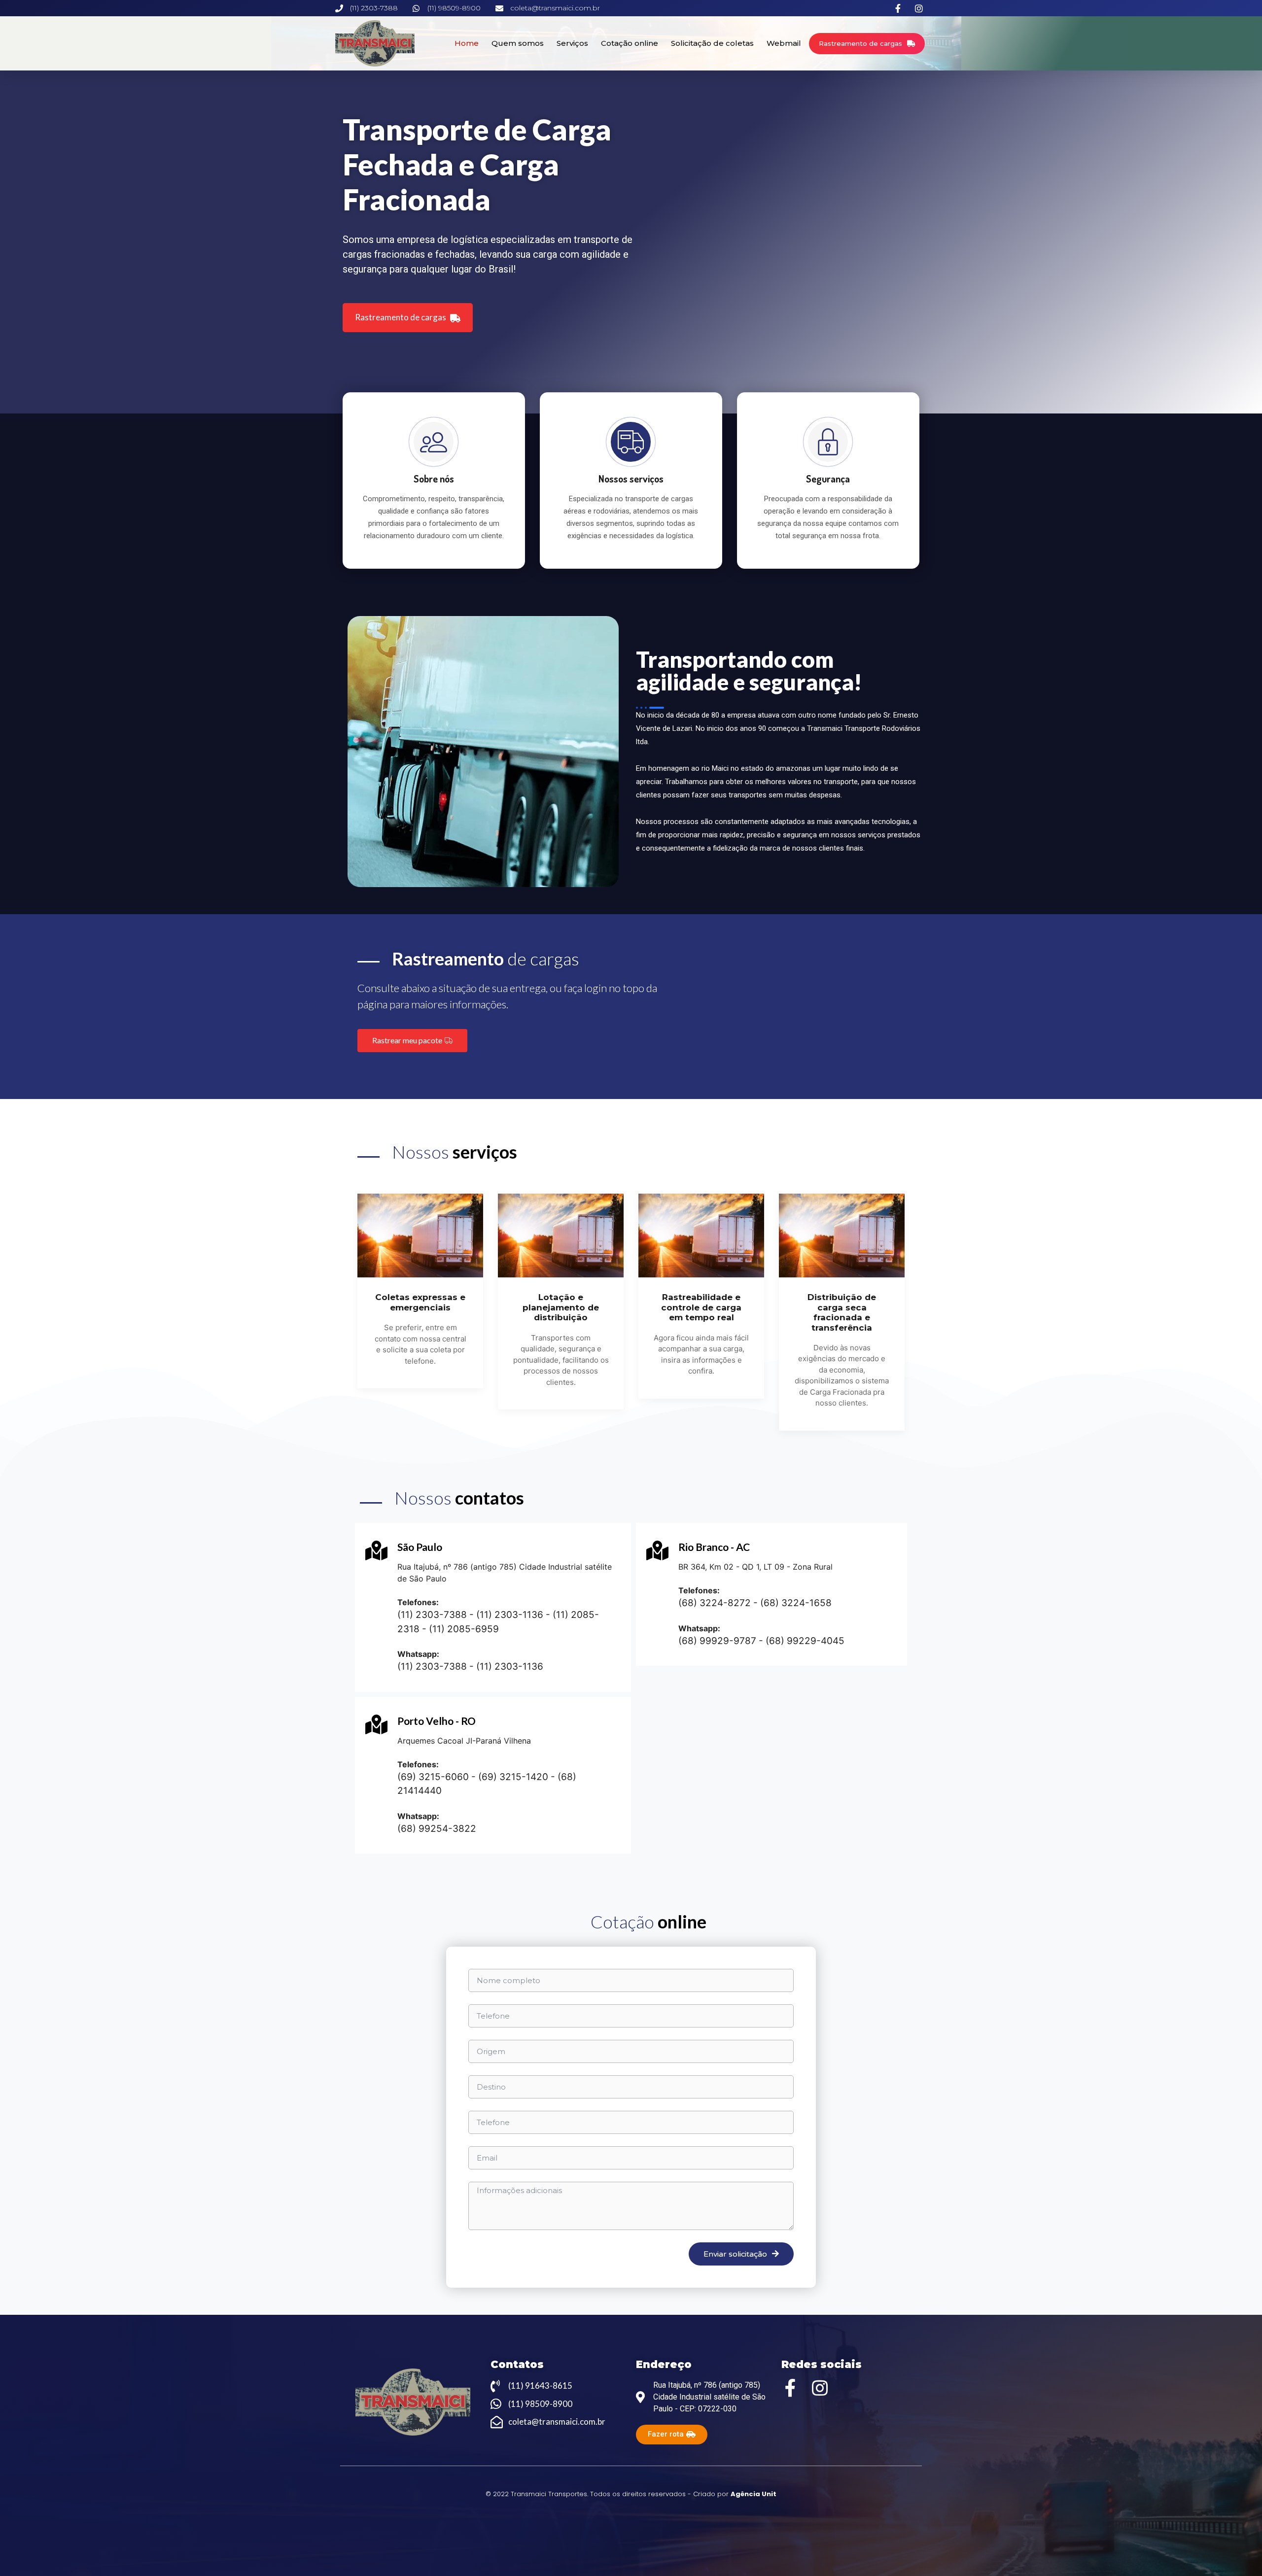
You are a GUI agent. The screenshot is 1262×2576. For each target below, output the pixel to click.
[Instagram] (820, 2388)
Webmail (784, 43)
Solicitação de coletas (712, 43)
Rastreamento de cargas (401, 317)
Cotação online (630, 43)
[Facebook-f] (790, 2388)
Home (467, 43)
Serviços (572, 43)
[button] (867, 44)
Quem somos (518, 43)
